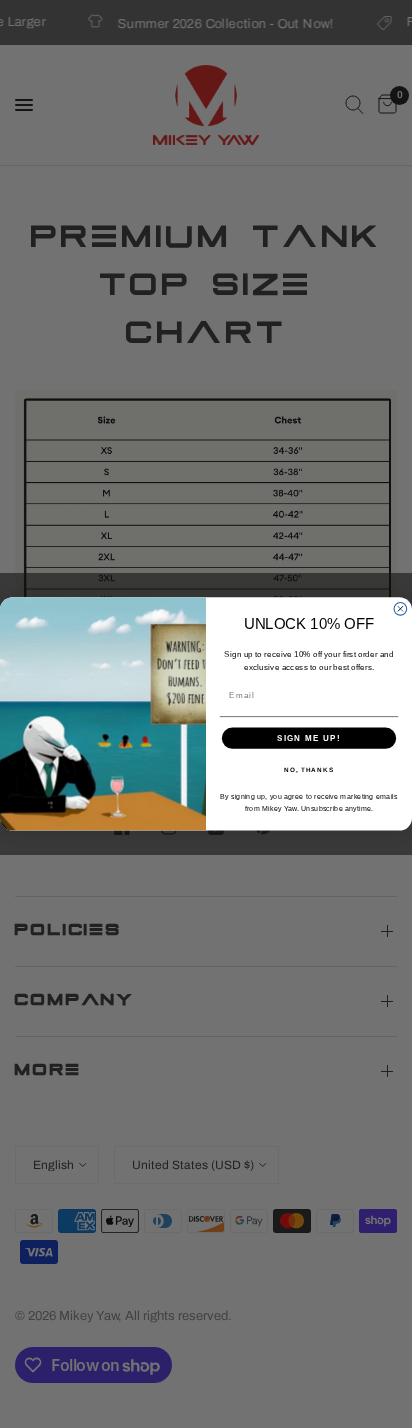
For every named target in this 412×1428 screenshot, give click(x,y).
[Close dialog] (400, 609)
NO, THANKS (309, 769)
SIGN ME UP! (309, 738)
